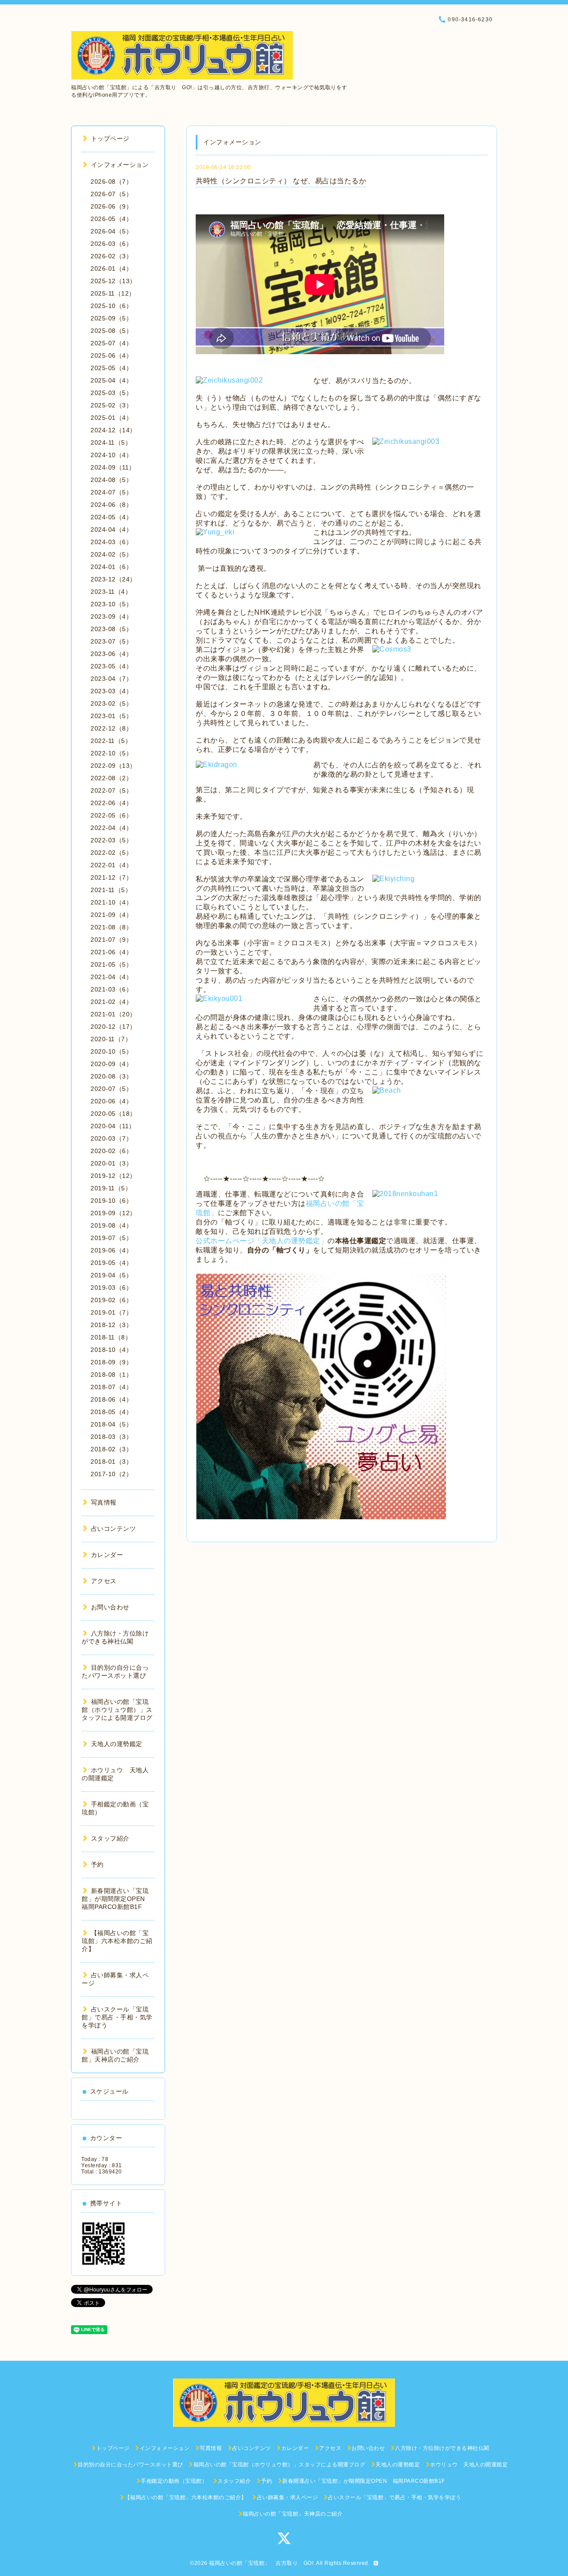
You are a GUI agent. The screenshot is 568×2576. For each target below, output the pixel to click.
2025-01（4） (111, 418)
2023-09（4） (111, 616)
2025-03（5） (111, 393)
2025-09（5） (111, 318)
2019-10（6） (111, 1201)
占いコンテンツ (113, 1529)
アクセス (104, 1581)
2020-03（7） (111, 1138)
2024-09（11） (113, 467)
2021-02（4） (111, 1002)
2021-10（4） (111, 902)
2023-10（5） (111, 604)
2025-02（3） (111, 405)
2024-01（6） (111, 567)
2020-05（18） (113, 1114)
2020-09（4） (111, 1064)
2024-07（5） (111, 492)
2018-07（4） (111, 1387)
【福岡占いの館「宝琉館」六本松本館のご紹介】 (117, 1941)
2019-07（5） (111, 1238)
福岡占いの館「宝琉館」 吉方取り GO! (261, 2563)
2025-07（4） (111, 343)
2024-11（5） (111, 443)
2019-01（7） (111, 1312)
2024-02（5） (111, 554)
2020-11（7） (111, 1039)
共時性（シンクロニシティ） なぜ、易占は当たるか (281, 181)
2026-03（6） (111, 244)
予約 (97, 1865)
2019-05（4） (111, 1263)
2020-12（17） (113, 1027)
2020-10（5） (111, 1051)
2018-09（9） (111, 1362)
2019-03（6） (111, 1288)
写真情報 (104, 1502)
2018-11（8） (111, 1337)
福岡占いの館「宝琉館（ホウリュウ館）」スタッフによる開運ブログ (117, 1710)
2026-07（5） (111, 194)
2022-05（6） (111, 815)
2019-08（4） (111, 1225)
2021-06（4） (111, 952)
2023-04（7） (111, 679)
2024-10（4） (111, 455)
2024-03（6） (111, 542)
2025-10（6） (111, 306)
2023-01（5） (111, 716)
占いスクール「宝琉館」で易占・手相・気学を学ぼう (117, 2017)
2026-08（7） (111, 182)
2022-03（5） (111, 840)
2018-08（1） (111, 1375)
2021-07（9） (111, 940)
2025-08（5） (111, 331)
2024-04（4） (111, 529)
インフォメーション (120, 165)
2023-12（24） (113, 579)
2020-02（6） (111, 1151)
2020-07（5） (111, 1089)
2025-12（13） (113, 281)
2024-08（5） (111, 480)
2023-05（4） (111, 666)
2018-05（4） (111, 1412)
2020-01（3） (111, 1163)
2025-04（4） (111, 380)
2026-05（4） (111, 219)
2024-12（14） (113, 430)
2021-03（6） (111, 989)
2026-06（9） (111, 206)
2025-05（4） (111, 368)
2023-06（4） (111, 654)
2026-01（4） (111, 269)
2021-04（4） (111, 977)
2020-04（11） (113, 1126)
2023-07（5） (111, 641)
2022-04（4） (111, 828)
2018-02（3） (111, 1449)
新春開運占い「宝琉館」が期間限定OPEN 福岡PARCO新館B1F (116, 1899)
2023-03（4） (111, 691)
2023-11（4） (111, 592)
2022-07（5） (111, 790)
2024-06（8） (111, 505)
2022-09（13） (113, 766)
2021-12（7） (111, 877)
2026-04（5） (111, 231)
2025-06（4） (111, 356)
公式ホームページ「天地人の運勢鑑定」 (262, 1241)
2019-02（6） (111, 1300)
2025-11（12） (113, 293)
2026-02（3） (111, 256)
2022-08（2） (111, 778)
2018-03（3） (111, 1437)
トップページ (110, 138)
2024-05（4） (111, 517)
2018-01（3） (111, 1462)
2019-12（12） (113, 1176)
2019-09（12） (113, 1213)
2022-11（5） (111, 741)
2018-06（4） (111, 1399)
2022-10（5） (111, 753)
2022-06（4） (111, 803)
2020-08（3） (111, 1076)
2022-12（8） (111, 728)
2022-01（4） (111, 865)
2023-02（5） (111, 703)
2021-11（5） (111, 890)
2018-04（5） (111, 1424)
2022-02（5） (111, 853)
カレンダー (107, 1555)
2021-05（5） (111, 964)
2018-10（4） (111, 1350)
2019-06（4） (111, 1250)
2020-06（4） (111, 1101)
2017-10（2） (111, 1474)
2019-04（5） (111, 1275)
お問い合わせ (110, 1607)
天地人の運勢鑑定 (117, 1744)
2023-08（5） (111, 629)
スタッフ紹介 (110, 1838)
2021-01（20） (113, 1014)
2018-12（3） (111, 1325)
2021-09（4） (111, 915)
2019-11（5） (111, 1188)
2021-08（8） (111, 927)
